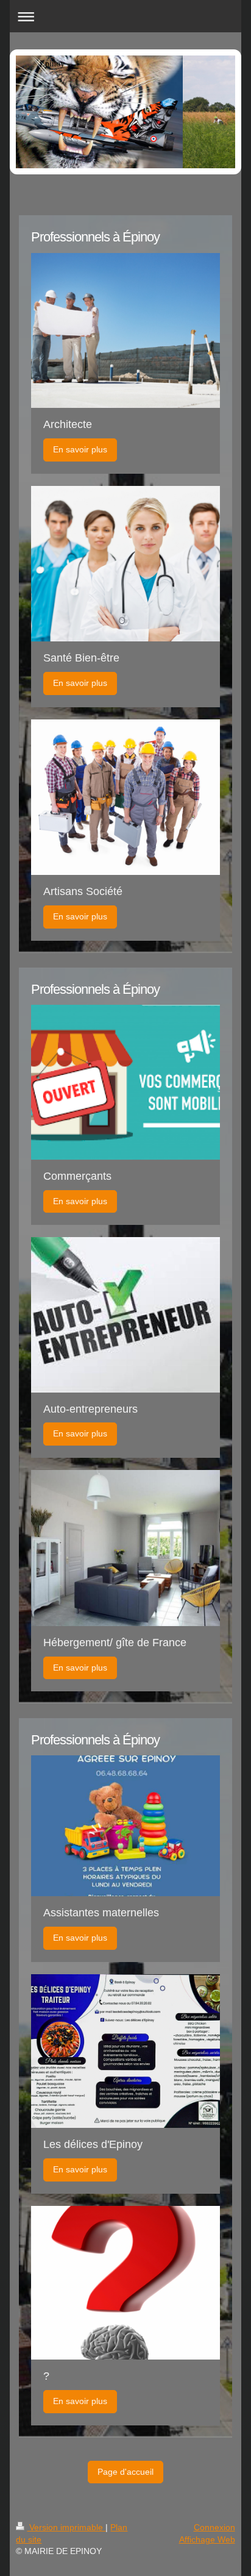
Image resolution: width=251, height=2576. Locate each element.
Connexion (214, 2527)
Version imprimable (66, 2527)
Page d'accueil (125, 2472)
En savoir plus (80, 449)
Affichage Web (207, 2539)
